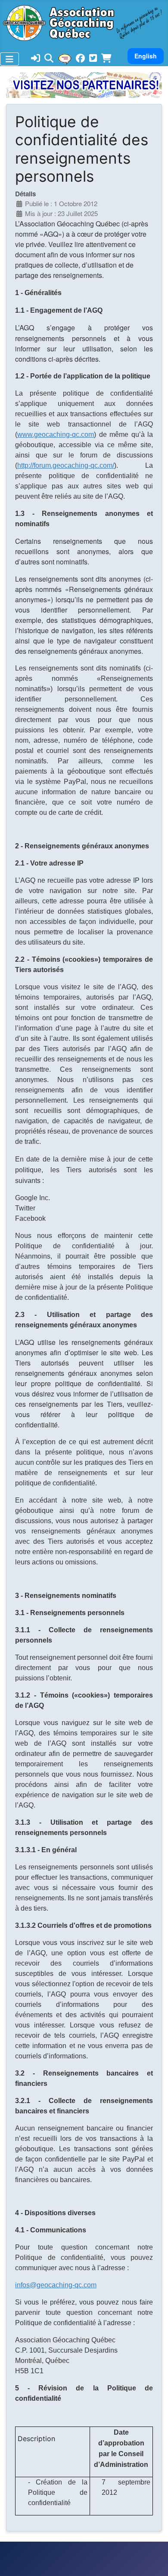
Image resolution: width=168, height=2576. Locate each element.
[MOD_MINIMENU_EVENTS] (65, 58)
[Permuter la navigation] (9, 59)
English (146, 56)
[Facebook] (80, 59)
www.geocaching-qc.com (56, 434)
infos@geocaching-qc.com (56, 2285)
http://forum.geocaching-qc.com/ (66, 465)
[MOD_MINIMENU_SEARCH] (49, 59)
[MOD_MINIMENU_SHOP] (106, 59)
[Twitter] (93, 59)
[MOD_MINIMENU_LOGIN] (36, 59)
